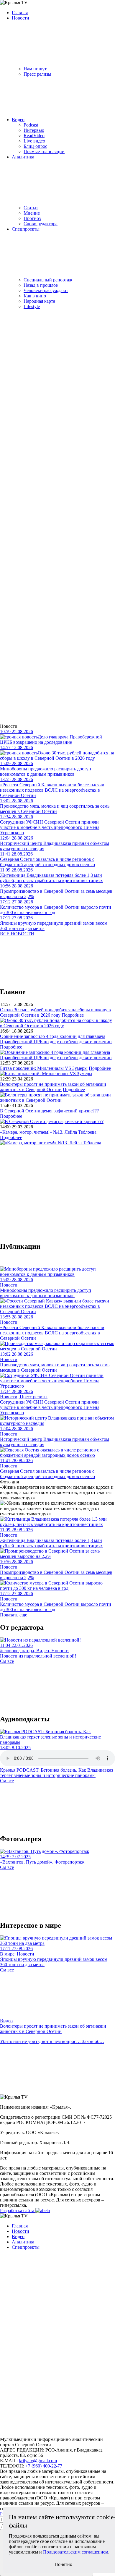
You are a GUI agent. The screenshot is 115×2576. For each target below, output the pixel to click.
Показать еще (14, 1615)
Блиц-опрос (35, 146)
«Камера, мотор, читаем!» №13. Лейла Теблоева (48, 1132)
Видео (18, 120)
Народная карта (39, 301)
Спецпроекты (26, 229)
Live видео (34, 141)
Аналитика (23, 157)
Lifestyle (32, 306)
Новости (20, 18)
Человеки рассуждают (46, 290)
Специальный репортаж (48, 280)
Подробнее (73, 1015)
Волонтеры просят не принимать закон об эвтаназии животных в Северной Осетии (53, 1087)
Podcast (31, 125)
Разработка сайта (18, 2210)
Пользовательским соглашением (76, 2552)
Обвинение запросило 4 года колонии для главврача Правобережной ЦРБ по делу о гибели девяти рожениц (56, 1039)
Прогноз (32, 218)
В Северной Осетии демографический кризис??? (49, 1111)
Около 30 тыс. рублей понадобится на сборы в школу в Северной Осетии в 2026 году (55, 1012)
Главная (20, 13)
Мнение (32, 213)
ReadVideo (34, 136)
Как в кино (35, 296)
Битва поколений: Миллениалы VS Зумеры (44, 1068)
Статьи (31, 208)
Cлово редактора (41, 224)
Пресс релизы (37, 74)
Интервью (34, 130)
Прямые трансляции (44, 152)
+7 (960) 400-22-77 (44, 2466)
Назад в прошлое (41, 285)
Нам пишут (35, 69)
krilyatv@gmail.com (38, 2461)
